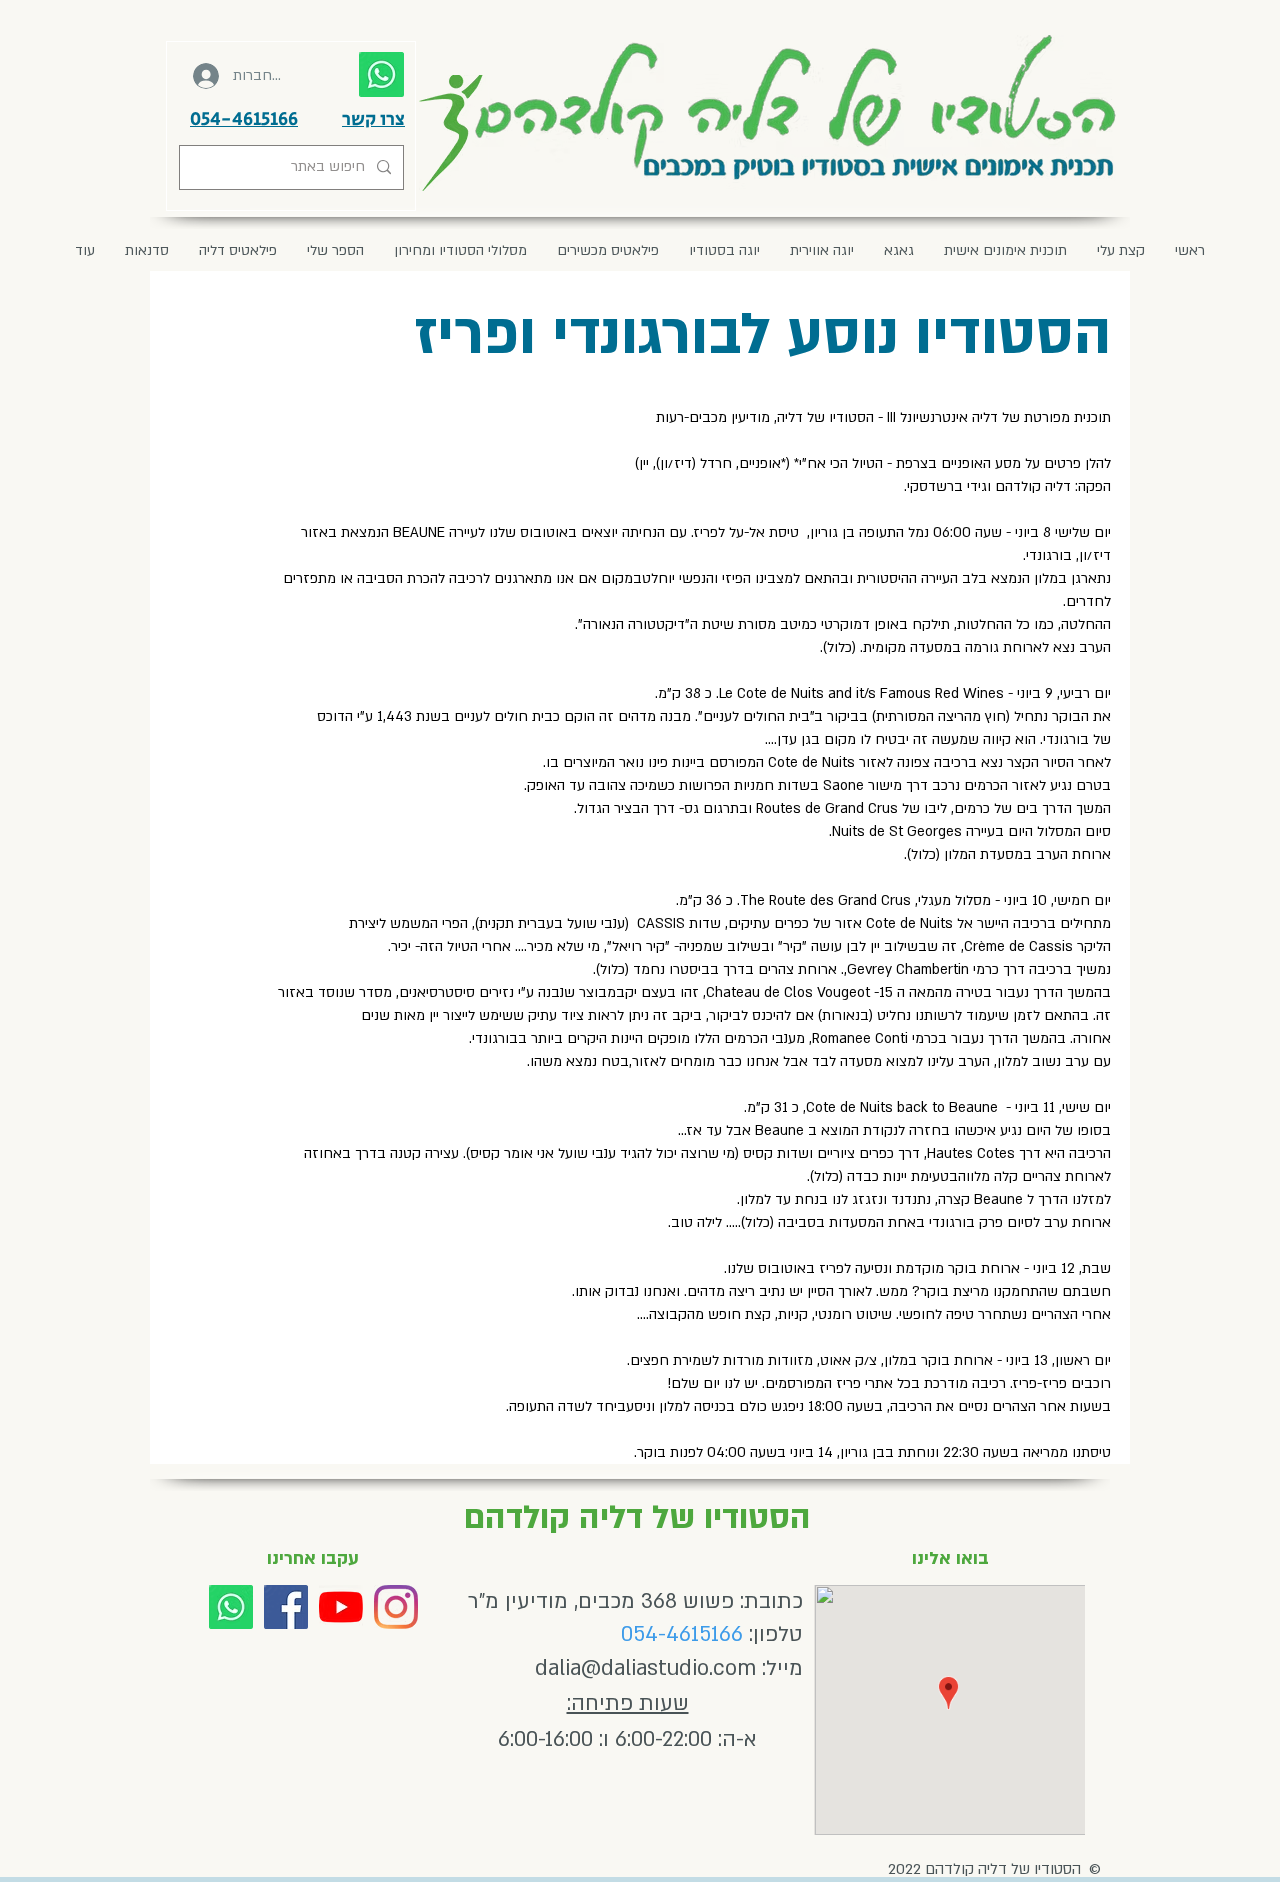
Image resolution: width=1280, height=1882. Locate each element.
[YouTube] (341, 1607)
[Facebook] (286, 1607)
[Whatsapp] (231, 1607)
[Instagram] (396, 1607)
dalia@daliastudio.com (645, 1668)
